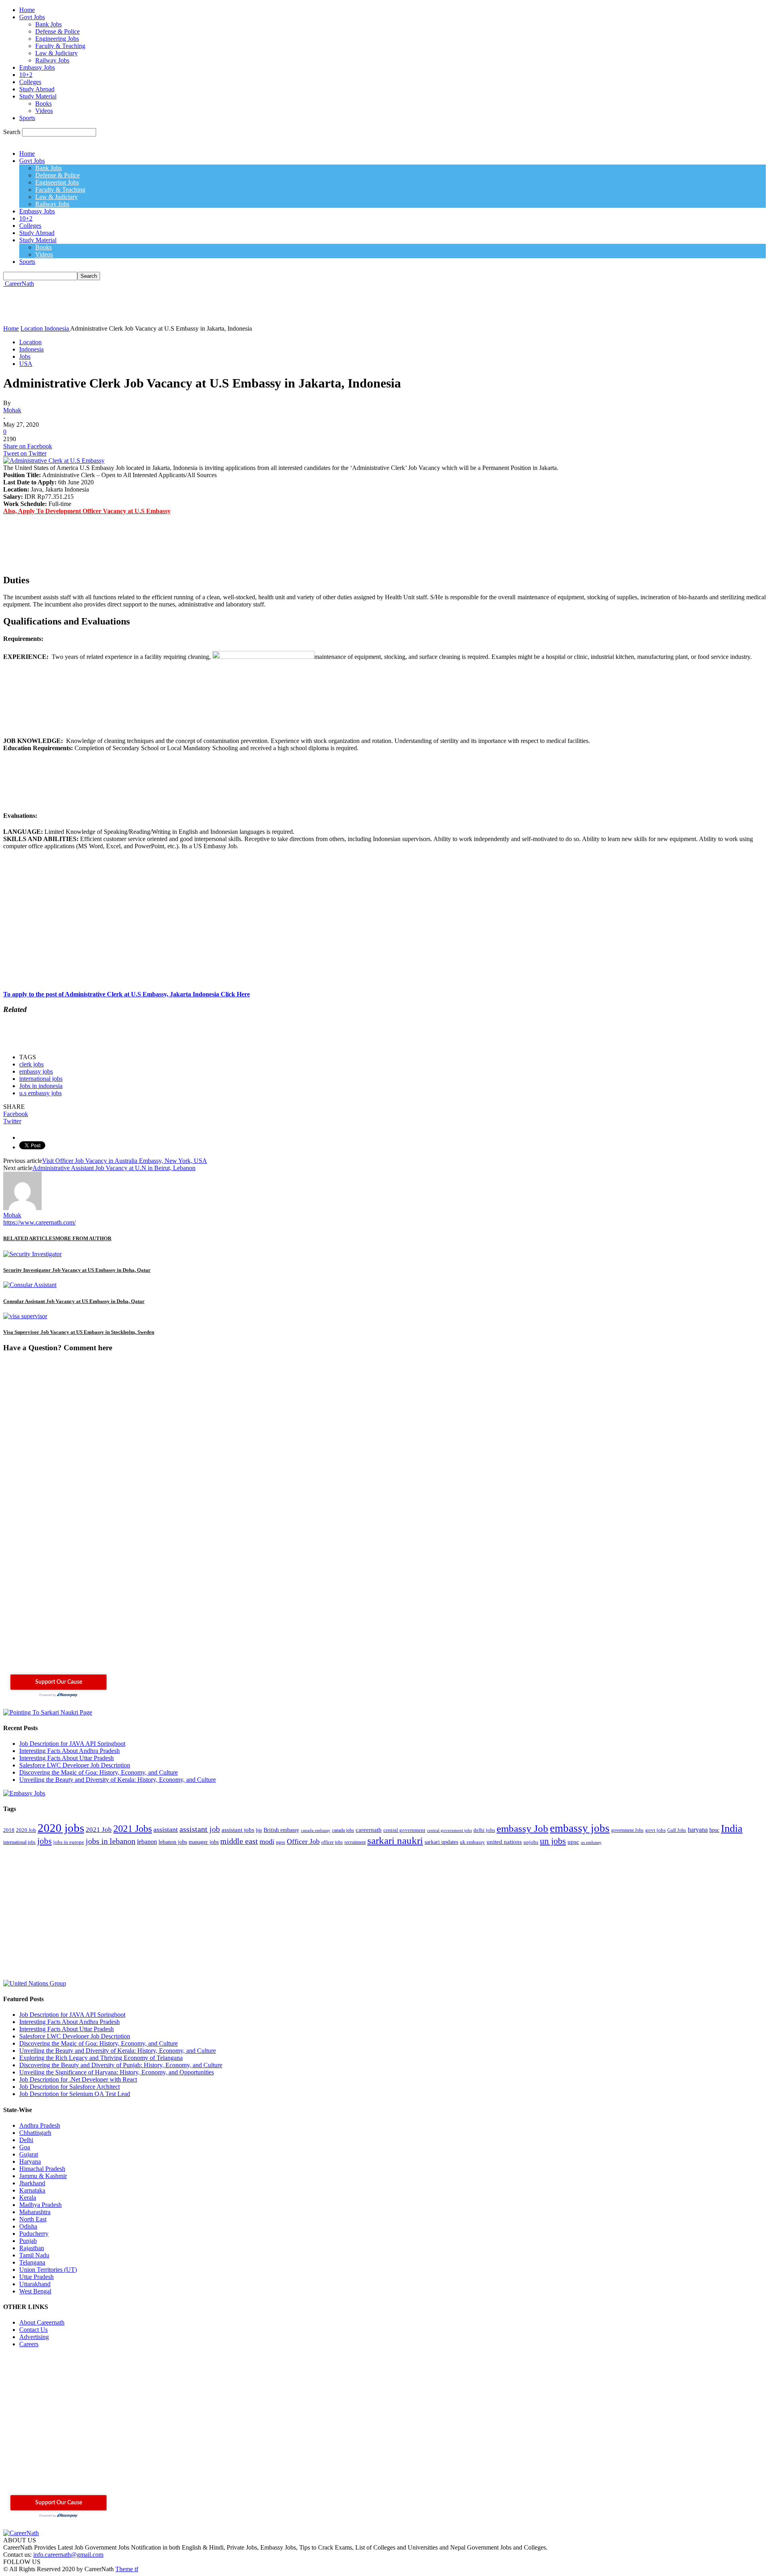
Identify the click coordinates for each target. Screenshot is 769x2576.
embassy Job (522, 1828)
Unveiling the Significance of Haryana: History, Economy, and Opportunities (117, 2072)
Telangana (32, 2262)
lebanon (147, 1842)
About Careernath (42, 2322)
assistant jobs (238, 1830)
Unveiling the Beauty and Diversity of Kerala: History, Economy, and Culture (118, 1780)
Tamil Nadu (34, 2255)
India (732, 1828)
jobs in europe (69, 1842)
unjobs (531, 1842)
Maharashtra (35, 2212)
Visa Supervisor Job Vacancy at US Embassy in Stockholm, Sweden (79, 1332)
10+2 (26, 75)
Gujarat (29, 2154)
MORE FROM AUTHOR (83, 1238)
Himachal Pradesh (42, 2169)
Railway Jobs (52, 60)
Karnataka (32, 2190)
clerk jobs (31, 1064)
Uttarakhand (35, 2284)
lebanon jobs (173, 1842)
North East (33, 2219)
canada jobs (343, 1830)
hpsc (714, 1830)
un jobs (553, 1841)
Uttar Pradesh (36, 2277)
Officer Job (303, 1841)
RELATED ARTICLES (29, 1238)
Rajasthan (32, 2248)
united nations (504, 1842)
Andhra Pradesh (40, 2125)
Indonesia (31, 349)
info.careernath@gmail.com (68, 2555)
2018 (9, 1830)
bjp (259, 1830)
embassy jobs (36, 1071)
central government (404, 1830)
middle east (239, 1841)
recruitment (355, 1842)
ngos (281, 1842)
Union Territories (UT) (48, 2270)
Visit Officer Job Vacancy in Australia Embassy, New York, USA (125, 1161)
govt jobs (655, 1830)
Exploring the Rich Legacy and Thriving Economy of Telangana (101, 2058)
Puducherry (34, 2234)
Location (30, 342)
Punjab (28, 2241)
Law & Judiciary (56, 53)
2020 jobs (61, 1828)
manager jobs (204, 1842)
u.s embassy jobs (40, 1093)
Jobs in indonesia (41, 1086)
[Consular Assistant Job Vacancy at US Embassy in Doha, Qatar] (30, 1285)
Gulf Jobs (677, 1830)
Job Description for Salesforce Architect (69, 2087)
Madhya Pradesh (40, 2205)
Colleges (30, 82)
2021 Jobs (133, 1828)
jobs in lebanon (111, 1841)
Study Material (38, 96)
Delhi (26, 2140)
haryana (698, 1830)
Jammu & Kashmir (43, 2176)
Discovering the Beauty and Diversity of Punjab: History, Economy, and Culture (121, 2065)
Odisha (28, 2226)
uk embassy (472, 1842)
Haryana (30, 2161)
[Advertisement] (149, 305)
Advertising (34, 2337)
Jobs (25, 356)
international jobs (41, 1079)
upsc (573, 1842)
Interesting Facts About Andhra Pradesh (69, 1751)
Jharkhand (32, 2183)
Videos (44, 111)
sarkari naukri (395, 1840)
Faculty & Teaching (60, 46)
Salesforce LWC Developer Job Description (75, 1765)
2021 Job (99, 1830)
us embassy (591, 1842)
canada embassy (316, 1830)
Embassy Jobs (37, 67)
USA (26, 364)
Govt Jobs (32, 17)
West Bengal (35, 2291)
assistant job (200, 1829)
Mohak (12, 410)
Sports (27, 118)
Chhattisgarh (35, 2133)
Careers (29, 2344)
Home (27, 10)
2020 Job (26, 1830)
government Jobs (627, 1830)
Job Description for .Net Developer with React (78, 2079)
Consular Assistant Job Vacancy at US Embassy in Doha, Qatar (74, 1301)
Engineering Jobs (57, 39)
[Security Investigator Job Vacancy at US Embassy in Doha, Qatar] (32, 1254)
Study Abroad (37, 89)
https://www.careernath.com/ (39, 1222)
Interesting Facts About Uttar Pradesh (66, 1758)
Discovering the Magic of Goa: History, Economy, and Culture (99, 1772)
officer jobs (332, 1842)
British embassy (281, 1830)
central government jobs (449, 1830)
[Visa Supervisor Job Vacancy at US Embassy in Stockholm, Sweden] (25, 1316)
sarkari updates (441, 1842)
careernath (369, 1830)
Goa (25, 2147)
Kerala (28, 2198)
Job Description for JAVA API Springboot (72, 1744)
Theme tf (127, 2569)
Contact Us (33, 2330)
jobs (44, 1841)
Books (43, 103)
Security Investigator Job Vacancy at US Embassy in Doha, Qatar (77, 1270)
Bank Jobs (48, 24)
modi (267, 1841)
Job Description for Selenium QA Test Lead (75, 2094)
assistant (166, 1829)
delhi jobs (484, 1830)
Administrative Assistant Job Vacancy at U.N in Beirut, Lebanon (114, 1168)
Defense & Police (57, 31)
